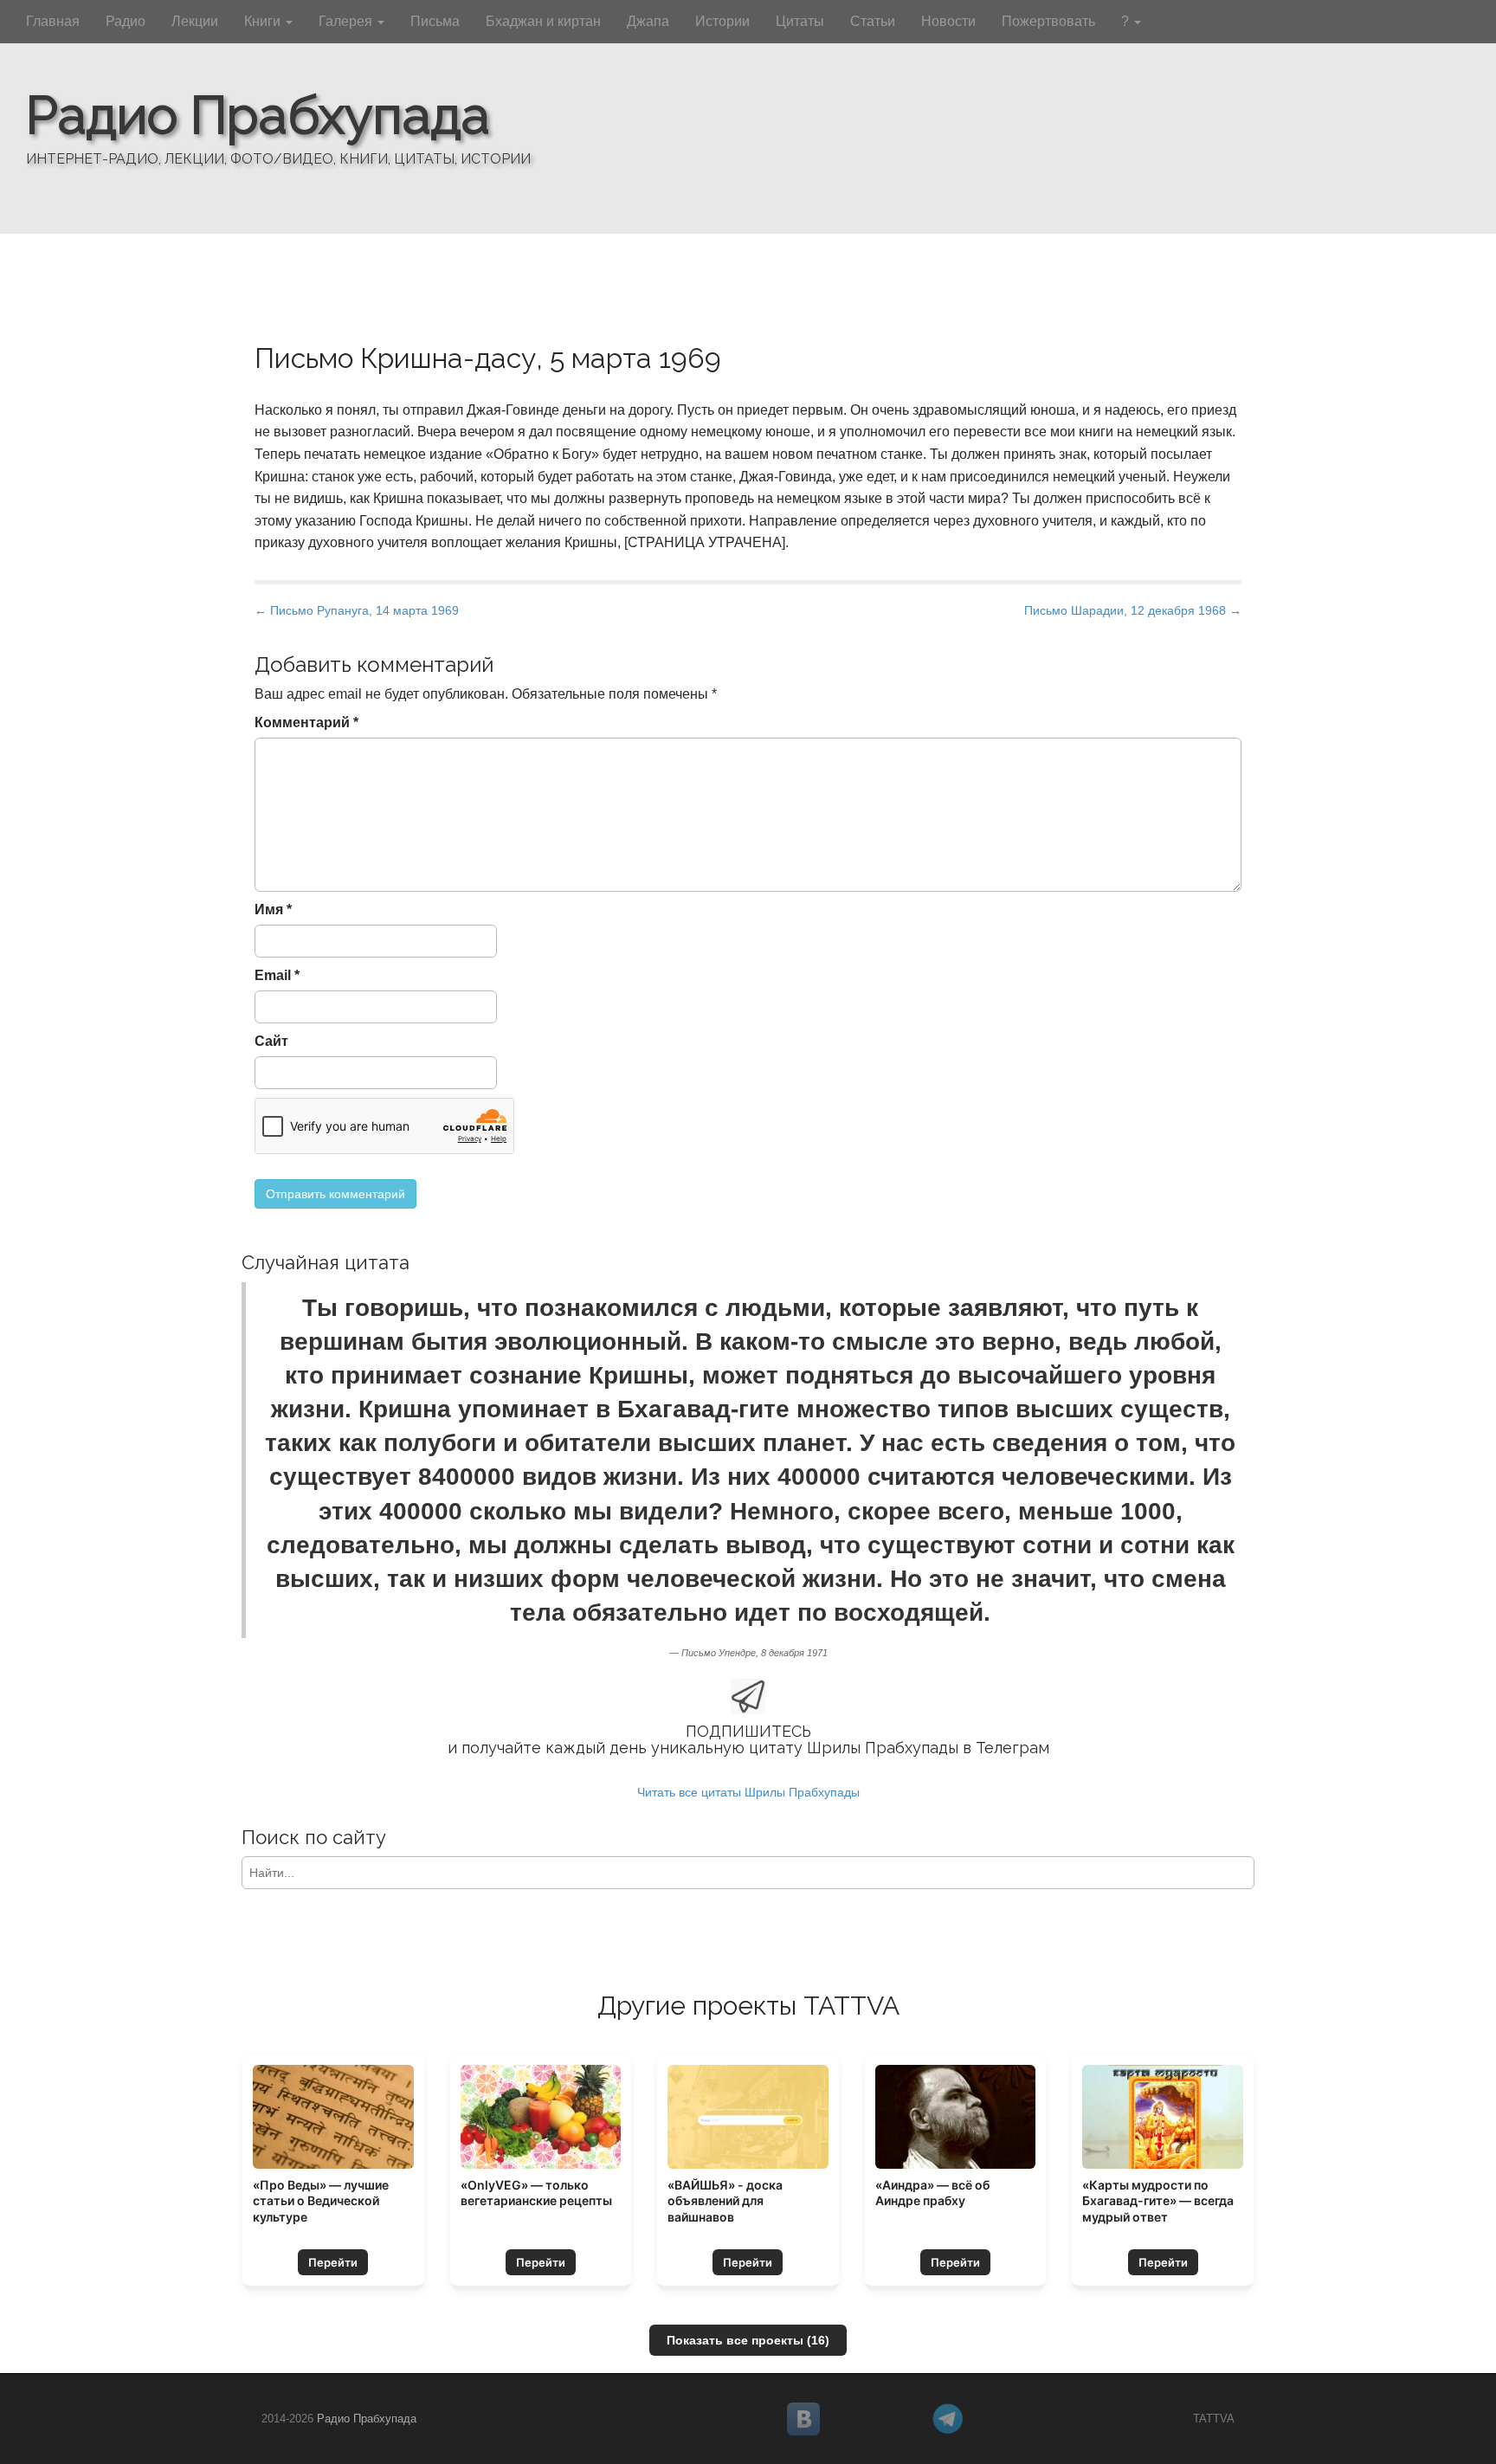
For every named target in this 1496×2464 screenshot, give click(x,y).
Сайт (271, 1041)
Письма (435, 21)
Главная (53, 21)
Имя (273, 909)
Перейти (333, 2262)
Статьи (873, 21)
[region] (748, 117)
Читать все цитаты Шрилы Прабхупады (748, 1792)
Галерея (347, 21)
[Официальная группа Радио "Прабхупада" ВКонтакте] (852, 2419)
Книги (264, 21)
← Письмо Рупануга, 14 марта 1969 (357, 610)
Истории (722, 21)
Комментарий (306, 722)
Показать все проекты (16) (748, 2340)
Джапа (648, 21)
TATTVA (1214, 2419)
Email (277, 975)
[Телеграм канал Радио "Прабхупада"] (997, 2419)
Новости (948, 21)
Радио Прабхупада (258, 115)
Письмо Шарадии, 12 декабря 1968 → (1133, 610)
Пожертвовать (1048, 21)
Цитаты (800, 21)
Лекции (195, 21)
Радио (126, 21)
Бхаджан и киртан (543, 21)
